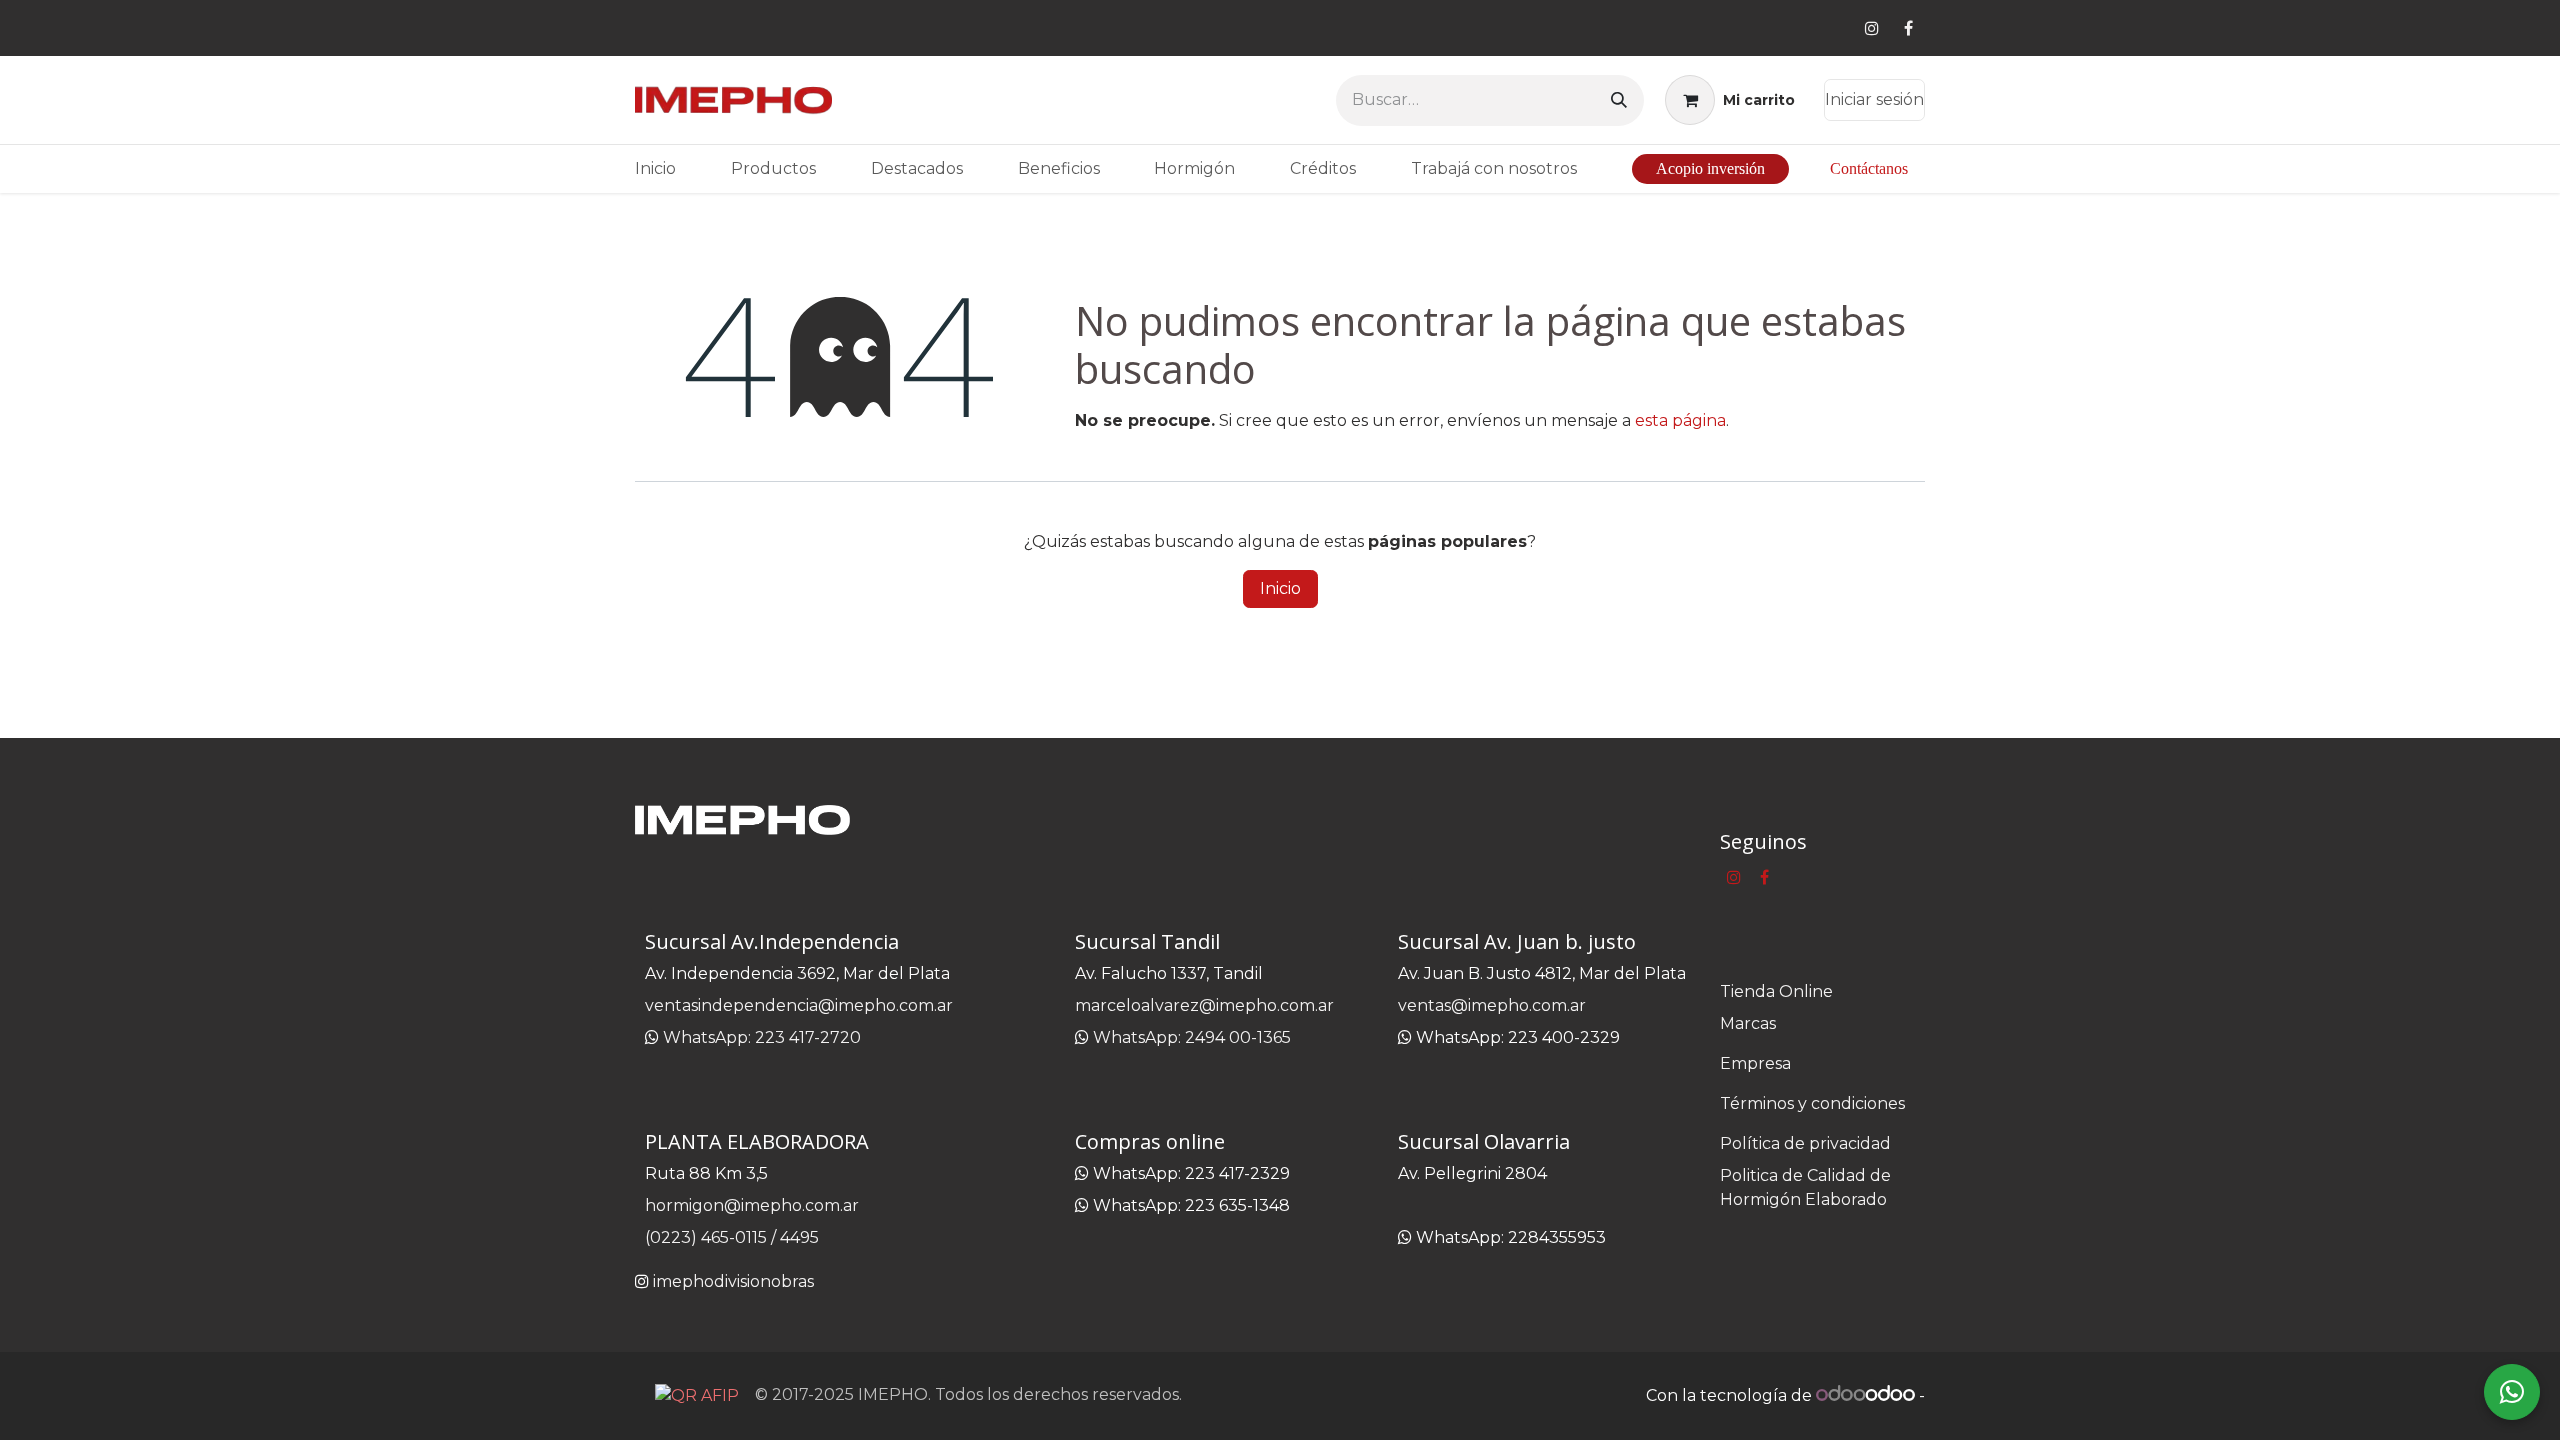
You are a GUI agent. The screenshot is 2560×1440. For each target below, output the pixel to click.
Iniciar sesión (1874, 99)
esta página (1680, 420)
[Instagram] (1872, 28)
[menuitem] (655, 169)
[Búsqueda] (1619, 100)
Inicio (1280, 588)
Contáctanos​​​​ (1869, 168)
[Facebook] (1908, 28)
